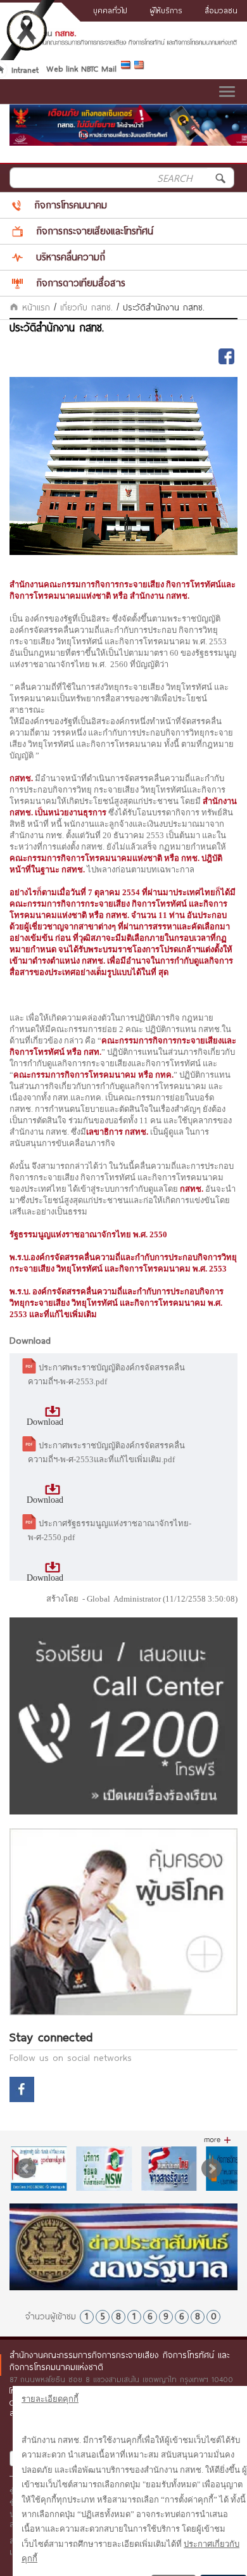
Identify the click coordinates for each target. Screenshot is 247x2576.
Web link (62, 68)
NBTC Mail (99, 68)
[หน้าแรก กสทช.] (123, 42)
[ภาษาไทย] (128, 67)
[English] (141, 67)
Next (212, 2169)
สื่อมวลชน (221, 10)
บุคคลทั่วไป (110, 10)
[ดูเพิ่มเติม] (218, 2140)
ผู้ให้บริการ (166, 10)
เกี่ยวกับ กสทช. (86, 307)
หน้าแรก (34, 307)
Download (45, 1422)
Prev (26, 2169)
